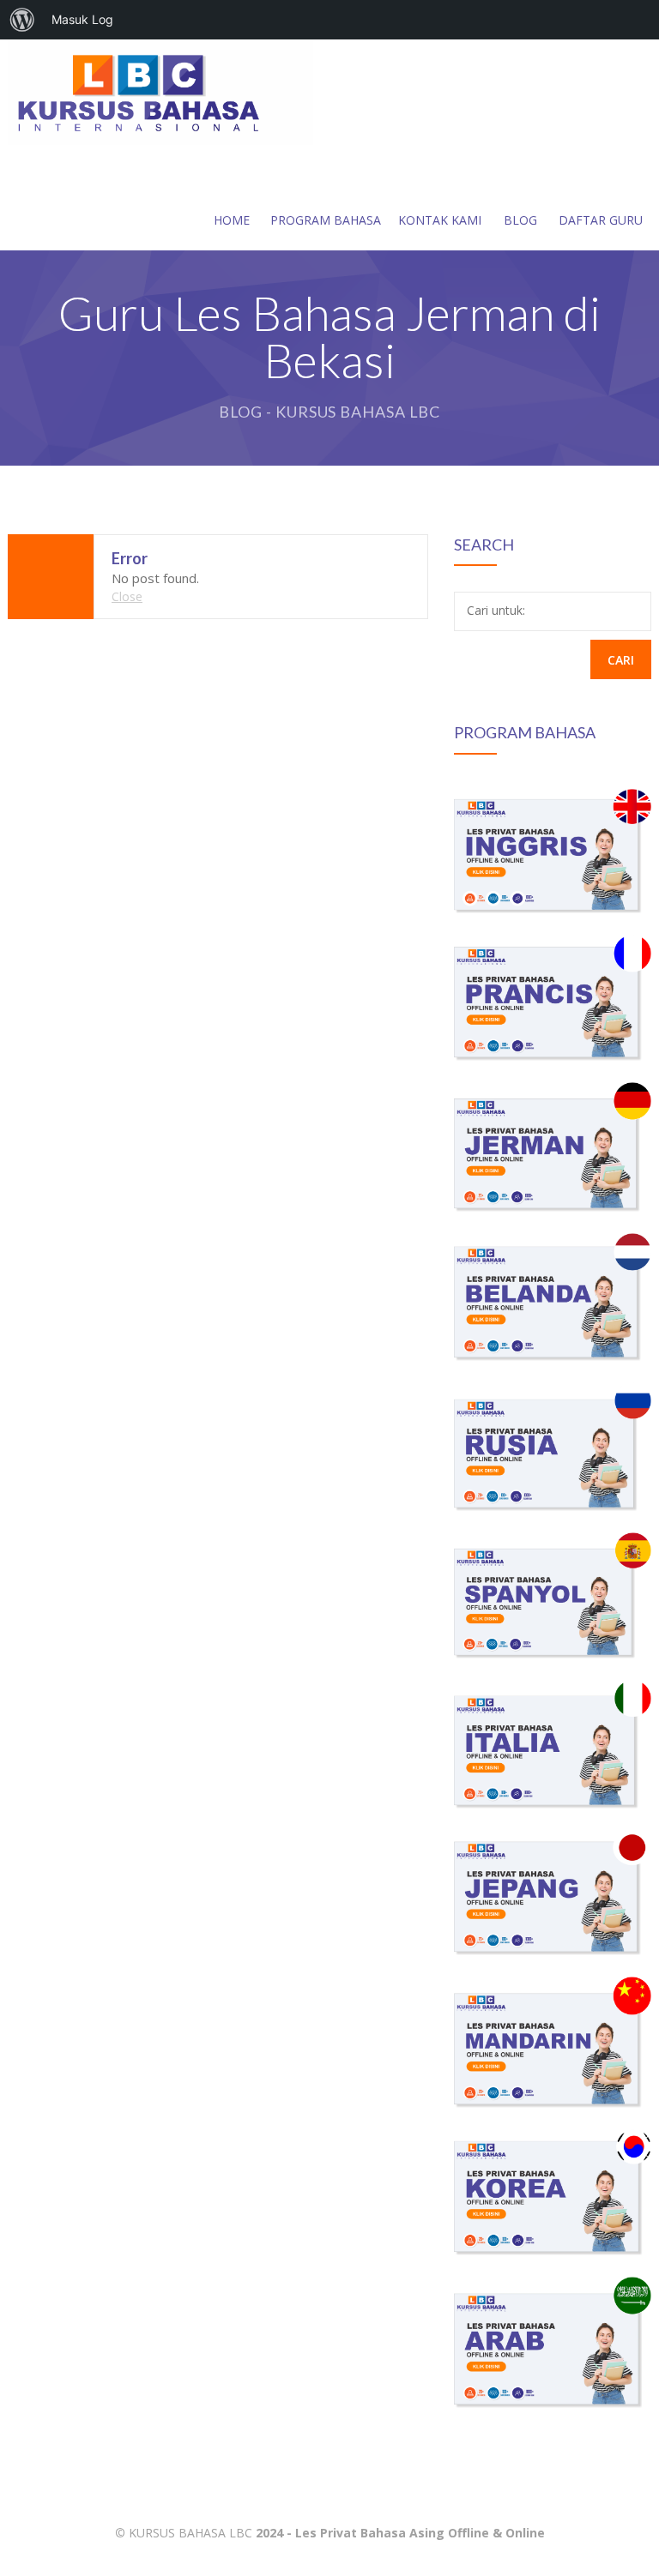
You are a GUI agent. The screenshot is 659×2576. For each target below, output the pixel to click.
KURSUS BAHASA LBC (190, 2533)
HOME (232, 220)
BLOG (520, 220)
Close (127, 596)
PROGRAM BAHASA (326, 220)
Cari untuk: (496, 610)
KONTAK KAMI (440, 220)
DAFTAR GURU (601, 220)
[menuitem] (22, 20)
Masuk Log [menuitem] (82, 19)
